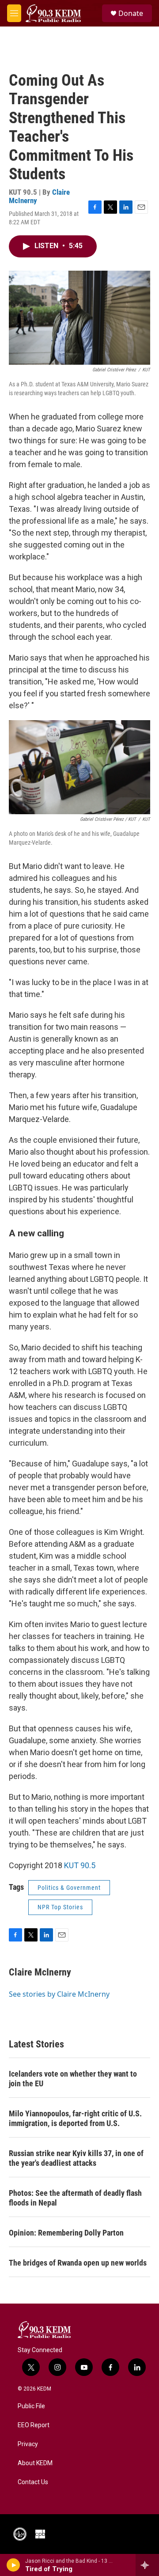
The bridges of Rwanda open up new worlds (78, 2263)
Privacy (28, 2444)
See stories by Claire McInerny (59, 1994)
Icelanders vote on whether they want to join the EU (73, 2079)
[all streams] (147, 2565)
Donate (131, 13)
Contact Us (33, 2482)
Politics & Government (69, 1888)
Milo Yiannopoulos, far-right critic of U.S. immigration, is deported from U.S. (75, 2118)
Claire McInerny (40, 1972)
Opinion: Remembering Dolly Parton (66, 2233)
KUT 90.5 (80, 1865)
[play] (13, 2565)
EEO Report (34, 2425)
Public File (31, 2406)
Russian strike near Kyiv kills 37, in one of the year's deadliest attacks (76, 2158)
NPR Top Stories (60, 1907)
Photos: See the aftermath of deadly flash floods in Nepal (75, 2198)
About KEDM (35, 2463)
